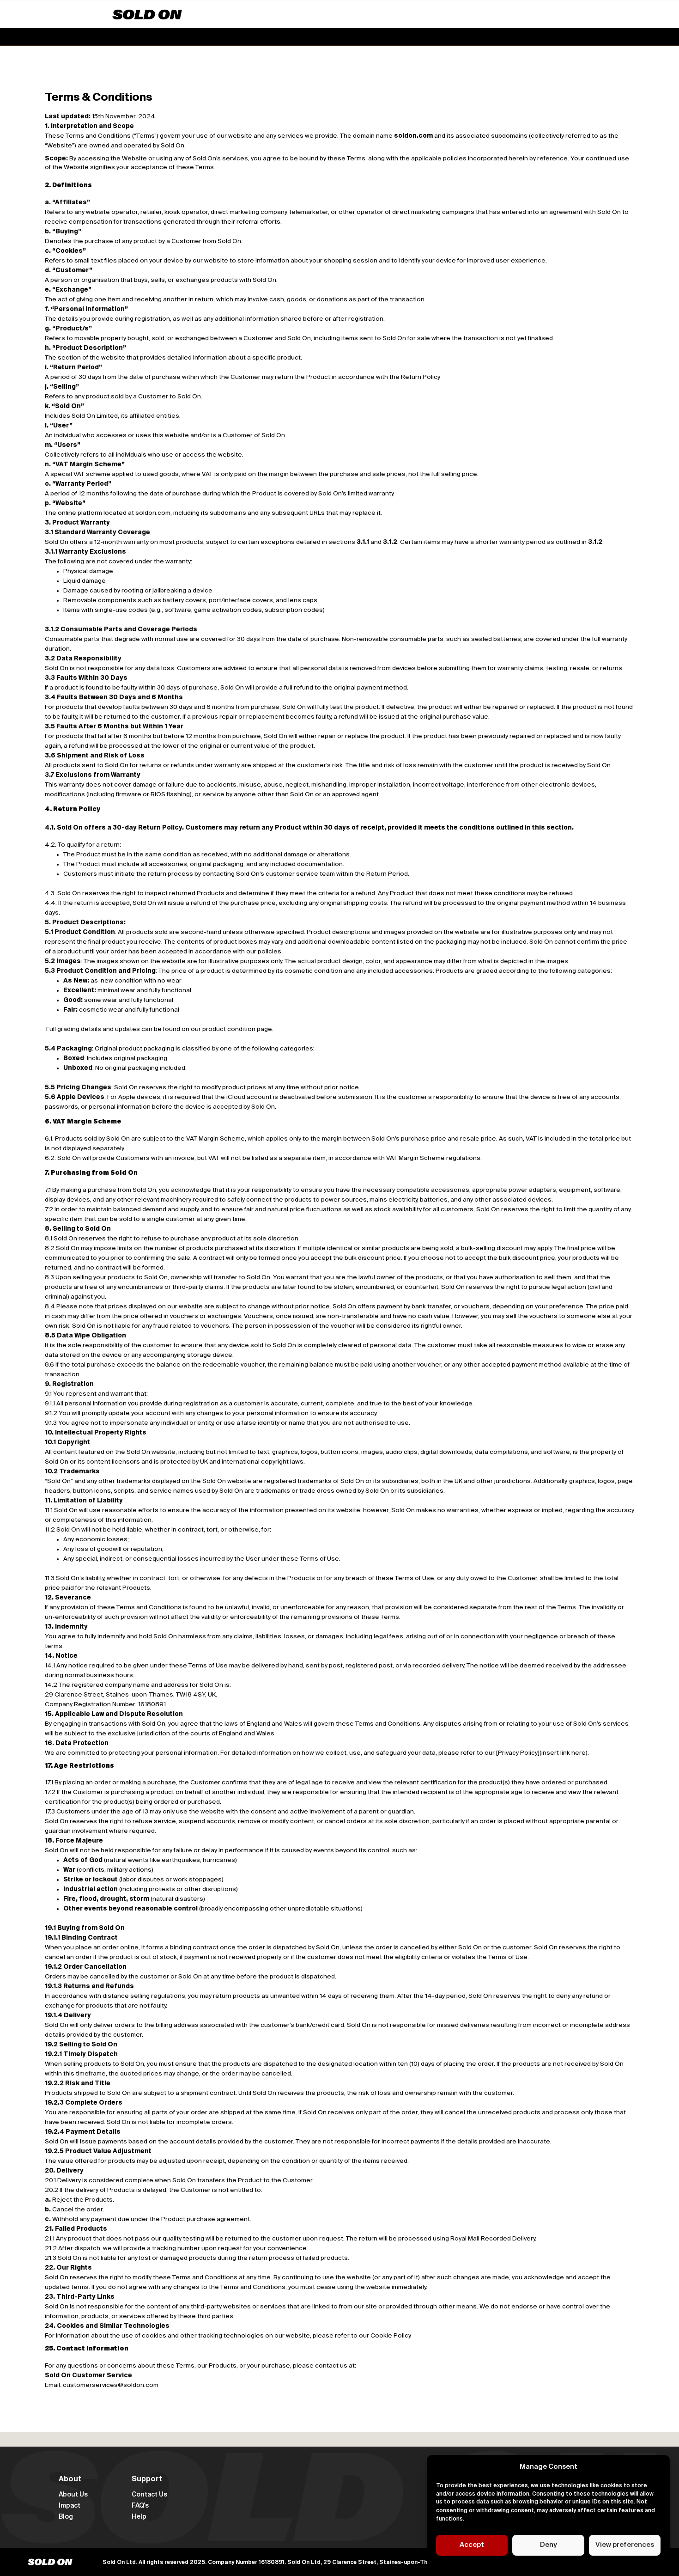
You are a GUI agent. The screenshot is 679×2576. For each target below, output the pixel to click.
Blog (66, 2517)
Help (139, 2517)
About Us (73, 2495)
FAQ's (140, 2506)
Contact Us (149, 2495)
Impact (70, 2506)
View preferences (625, 2545)
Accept (472, 2545)
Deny (548, 2545)
